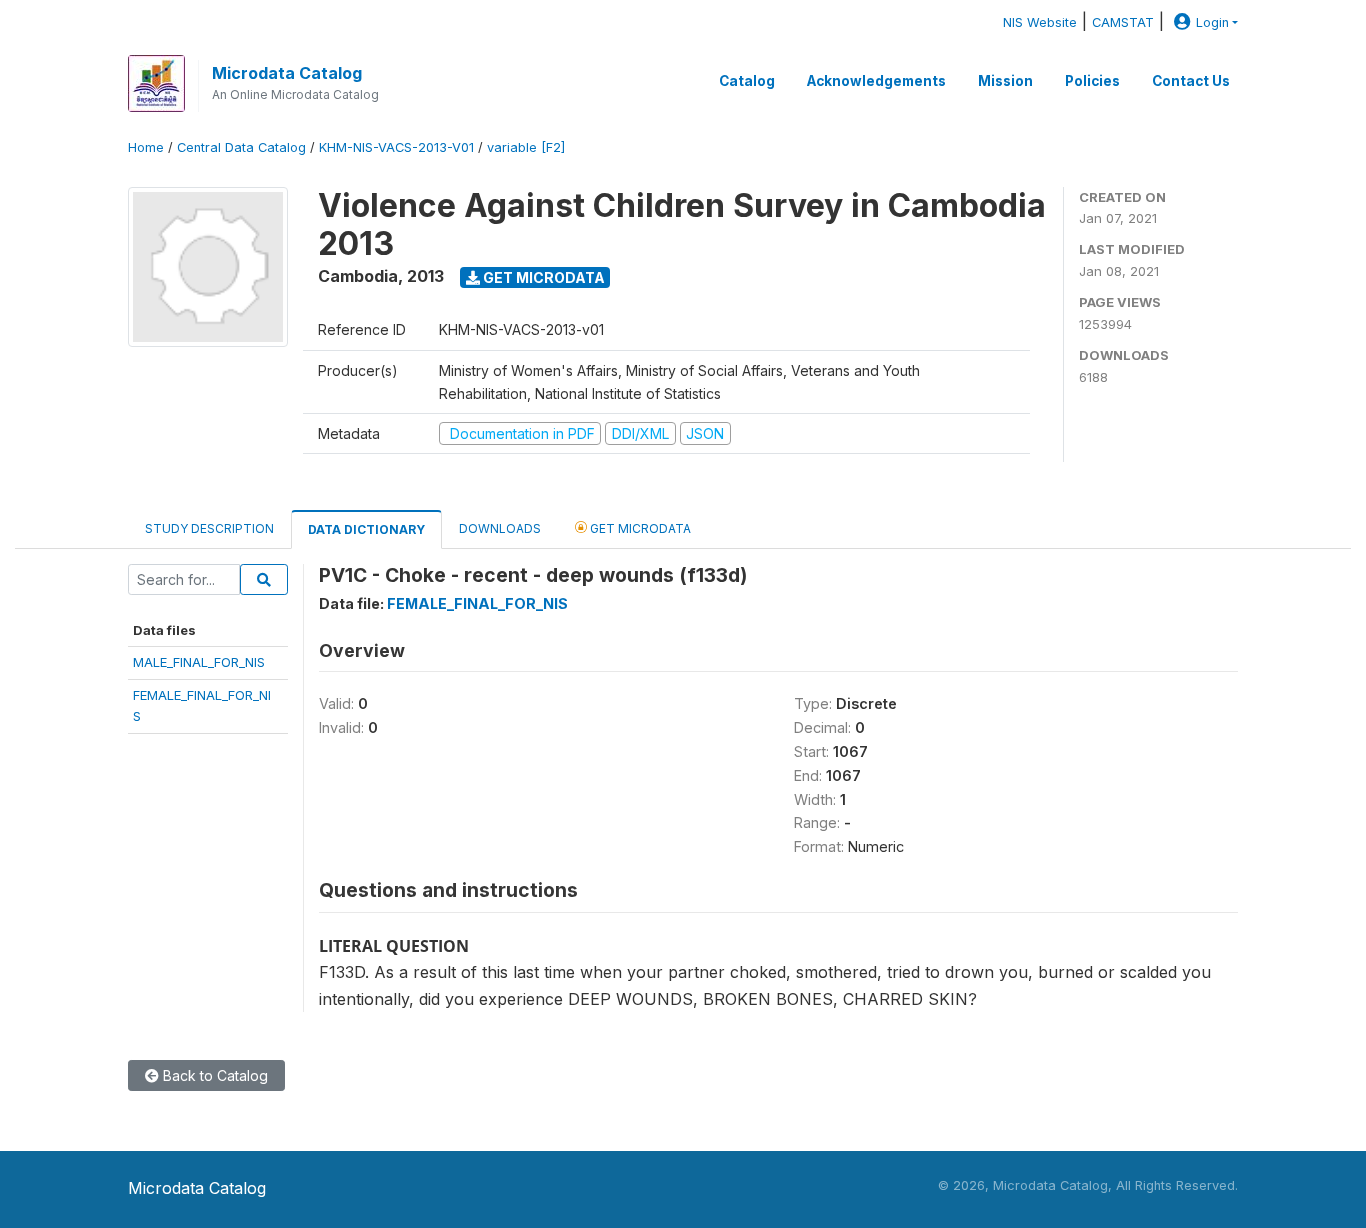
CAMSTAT (1123, 22)
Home (146, 147)
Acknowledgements (876, 81)
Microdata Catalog (287, 73)
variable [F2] (526, 147)
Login (1212, 22)
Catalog (747, 81)
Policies (1092, 81)
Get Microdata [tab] (639, 528)
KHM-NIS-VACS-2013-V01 (396, 147)
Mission (1005, 81)
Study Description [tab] (209, 528)
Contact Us (1191, 81)
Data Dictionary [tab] (366, 529)
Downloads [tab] (500, 528)
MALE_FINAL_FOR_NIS (199, 662)
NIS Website (1040, 22)
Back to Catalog (213, 1075)
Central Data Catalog (241, 147)
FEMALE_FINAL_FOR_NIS (477, 603)
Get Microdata (542, 277)
